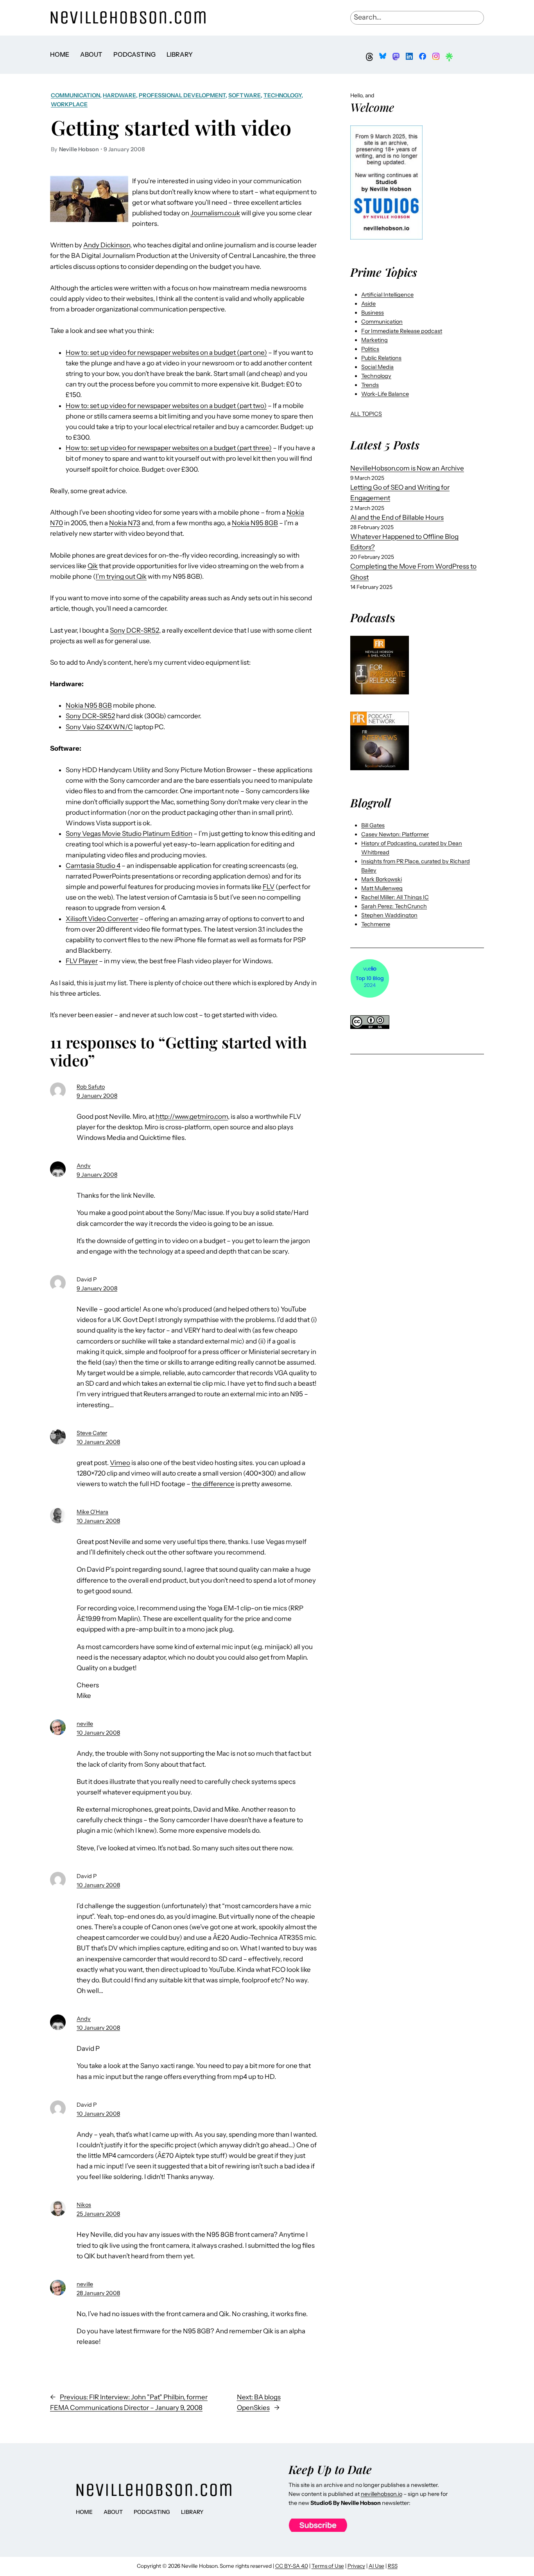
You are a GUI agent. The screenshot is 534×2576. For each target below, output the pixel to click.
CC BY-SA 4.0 (292, 2566)
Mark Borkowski (382, 879)
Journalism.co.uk (215, 213)
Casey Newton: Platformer (395, 834)
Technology (282, 95)
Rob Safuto (91, 1087)
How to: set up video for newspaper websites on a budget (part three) (169, 448)
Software (245, 95)
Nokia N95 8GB (255, 523)
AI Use (376, 2566)
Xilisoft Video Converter (102, 919)
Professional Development (182, 95)
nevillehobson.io (382, 2494)
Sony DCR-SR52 (134, 630)
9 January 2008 (97, 1096)
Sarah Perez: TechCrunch (394, 906)
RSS (393, 2566)
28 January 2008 (98, 2293)
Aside (368, 304)
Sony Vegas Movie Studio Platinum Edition (129, 834)
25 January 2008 (98, 2214)
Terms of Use (328, 2566)
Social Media (377, 367)
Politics (370, 349)
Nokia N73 (125, 523)
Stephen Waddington (389, 915)
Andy (84, 1166)
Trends (370, 385)
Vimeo (120, 1463)
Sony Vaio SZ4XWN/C (99, 727)
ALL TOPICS (366, 414)
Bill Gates (373, 825)
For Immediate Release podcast (402, 331)
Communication (75, 95)
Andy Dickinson (107, 245)
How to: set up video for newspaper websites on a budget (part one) (166, 352)
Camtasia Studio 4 (93, 866)
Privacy (356, 2566)
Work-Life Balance (385, 394)
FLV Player (82, 961)
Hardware (119, 95)
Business (373, 313)
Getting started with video (171, 127)
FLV (269, 887)
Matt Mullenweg (382, 888)
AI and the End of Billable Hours (397, 517)
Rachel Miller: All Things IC (395, 897)
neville (85, 1724)
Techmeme (376, 924)
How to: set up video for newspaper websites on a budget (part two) (166, 406)
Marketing (375, 340)
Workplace (69, 104)
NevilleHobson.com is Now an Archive (407, 468)
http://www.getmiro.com (192, 1116)
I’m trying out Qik (121, 576)
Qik (93, 566)
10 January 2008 (98, 1442)
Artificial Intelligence (387, 295)
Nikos (84, 2205)
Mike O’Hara (92, 1512)
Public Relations (381, 358)
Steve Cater (92, 1433)
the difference (213, 1484)
